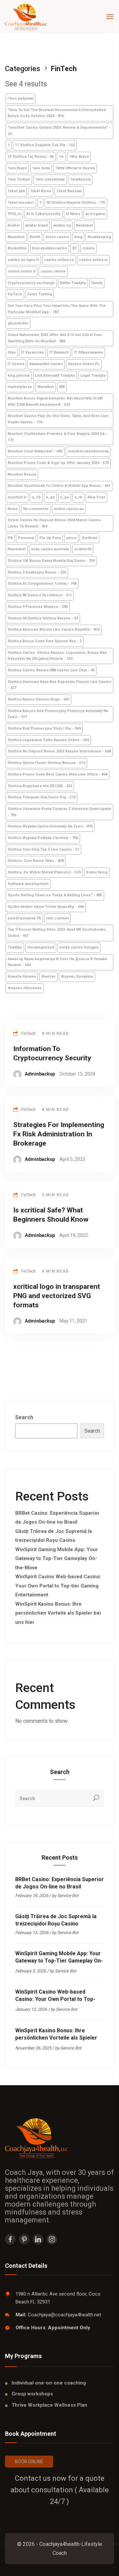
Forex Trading (40, 294)
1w (61, 157)
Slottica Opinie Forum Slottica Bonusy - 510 (46, 763)
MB (62, 387)
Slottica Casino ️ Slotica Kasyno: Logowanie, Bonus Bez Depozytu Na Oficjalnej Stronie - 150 (57, 656)
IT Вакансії (59, 352)
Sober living (97, 872)
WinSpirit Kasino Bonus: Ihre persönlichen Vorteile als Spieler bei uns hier (58, 1613)
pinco (71, 538)
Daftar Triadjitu (73, 283)
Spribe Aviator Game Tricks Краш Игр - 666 (46, 907)
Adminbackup (40, 1074)
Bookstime (17, 248)
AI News (73, 214)
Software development (28, 884)
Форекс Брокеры (77, 976)
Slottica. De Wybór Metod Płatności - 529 (44, 872)
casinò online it (21, 271)
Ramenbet (17, 549)
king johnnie (19, 376)
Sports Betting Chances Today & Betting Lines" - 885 (55, 895)
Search (24, 1417)
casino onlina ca (59, 260)
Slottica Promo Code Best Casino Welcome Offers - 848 (58, 774)
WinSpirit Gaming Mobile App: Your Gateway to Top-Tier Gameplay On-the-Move (57, 1559)
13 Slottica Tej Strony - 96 (31, 157)
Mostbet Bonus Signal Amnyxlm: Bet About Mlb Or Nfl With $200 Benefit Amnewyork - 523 (55, 401)
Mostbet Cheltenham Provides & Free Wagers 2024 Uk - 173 (57, 437)
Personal (26, 538)
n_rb (78, 497)
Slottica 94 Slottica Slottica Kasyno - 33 (43, 618)
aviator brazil (37, 225)
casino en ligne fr (23, 260)
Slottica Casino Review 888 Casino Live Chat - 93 (51, 670)
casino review (53, 271)
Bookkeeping (99, 237)
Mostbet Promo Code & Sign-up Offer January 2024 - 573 (58, 463)
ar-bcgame (95, 214)
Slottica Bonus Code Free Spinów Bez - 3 (45, 641)
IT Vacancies (32, 352)
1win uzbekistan (50, 179)
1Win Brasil (79, 157)
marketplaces (20, 387)
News (13, 509)
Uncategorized (41, 947)
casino (88, 248)
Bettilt (35, 237)
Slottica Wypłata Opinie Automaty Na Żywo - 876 (50, 826)
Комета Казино (22, 976)
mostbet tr (17, 497)
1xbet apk (16, 191)
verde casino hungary (79, 947)
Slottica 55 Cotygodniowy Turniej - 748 (42, 584)
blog (78, 237)
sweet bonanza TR (24, 918)
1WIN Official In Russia (75, 168)
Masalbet (46, 387)
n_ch (36, 497)
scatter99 (83, 549)
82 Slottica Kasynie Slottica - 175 (76, 203)
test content (58, 918)
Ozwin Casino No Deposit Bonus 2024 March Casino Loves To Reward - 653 (54, 523)
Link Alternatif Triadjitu (55, 376)
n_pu (65, 497)
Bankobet (84, 225)
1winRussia (80, 179)
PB (10, 538)
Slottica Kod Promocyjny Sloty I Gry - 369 (44, 728)
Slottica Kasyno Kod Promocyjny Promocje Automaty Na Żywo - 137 (58, 714)
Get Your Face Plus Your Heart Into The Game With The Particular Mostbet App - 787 (57, 309)
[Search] (96, 1798)
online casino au (69, 509)
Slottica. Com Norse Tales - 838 (36, 861)
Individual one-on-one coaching (49, 2383)
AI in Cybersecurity (43, 214)
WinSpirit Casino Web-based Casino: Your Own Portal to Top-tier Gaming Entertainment (58, 1586)
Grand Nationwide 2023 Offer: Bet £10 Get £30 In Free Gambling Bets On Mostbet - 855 (55, 338)
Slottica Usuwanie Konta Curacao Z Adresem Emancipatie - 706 (59, 812)
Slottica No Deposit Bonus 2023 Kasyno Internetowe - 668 (59, 751)
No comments (36, 509)
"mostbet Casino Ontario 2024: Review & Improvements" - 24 (59, 131)
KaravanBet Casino (46, 364)
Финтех (48, 976)
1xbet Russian (69, 191)
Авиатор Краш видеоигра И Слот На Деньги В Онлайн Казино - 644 (57, 962)
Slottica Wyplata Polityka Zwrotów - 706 (43, 838)
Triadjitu (15, 947)
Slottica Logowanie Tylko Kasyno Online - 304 (48, 740)
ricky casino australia (50, 549)
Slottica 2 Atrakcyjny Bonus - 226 (37, 572)
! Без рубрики (20, 98)
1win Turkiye (19, 179)
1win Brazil (17, 168)
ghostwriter (18, 323)
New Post (96, 497)
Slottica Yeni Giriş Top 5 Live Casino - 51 (43, 849)
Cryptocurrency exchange (31, 283)
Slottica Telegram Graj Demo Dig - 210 (41, 797)
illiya (12, 352)
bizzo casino (57, 237)
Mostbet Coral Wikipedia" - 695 (35, 451)
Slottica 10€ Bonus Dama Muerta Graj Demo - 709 (51, 561)
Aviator (14, 225)
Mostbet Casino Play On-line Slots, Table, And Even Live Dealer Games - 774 (58, 419)
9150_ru (14, 214)
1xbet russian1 (21, 203)
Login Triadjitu (93, 376)
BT (75, 248)
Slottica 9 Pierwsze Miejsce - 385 (38, 607)
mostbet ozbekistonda (88, 451)
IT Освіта (16, 364)
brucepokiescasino (50, 248)
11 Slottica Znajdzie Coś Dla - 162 (45, 145)
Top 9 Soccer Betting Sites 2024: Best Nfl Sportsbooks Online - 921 (57, 933)
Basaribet (16, 237)
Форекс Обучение (25, 988)
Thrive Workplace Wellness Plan (49, 2405)
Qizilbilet (90, 538)
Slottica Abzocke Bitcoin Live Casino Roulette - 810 (54, 630)
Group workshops (32, 2394)
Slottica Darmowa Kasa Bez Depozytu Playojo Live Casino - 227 (59, 685)
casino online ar (93, 260)
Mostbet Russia (22, 474)
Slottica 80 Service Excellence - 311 (40, 595)
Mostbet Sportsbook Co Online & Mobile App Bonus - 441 (59, 486)
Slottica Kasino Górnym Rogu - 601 (39, 699)
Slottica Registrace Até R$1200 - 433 (40, 786)
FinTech (15, 294)
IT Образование (88, 352)
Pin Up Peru (50, 538)
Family (97, 283)
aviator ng (62, 225)
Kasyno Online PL (84, 364)
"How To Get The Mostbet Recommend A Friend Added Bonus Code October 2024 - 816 (57, 113)
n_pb (50, 497)
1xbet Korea (41, 191)
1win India (41, 168)
